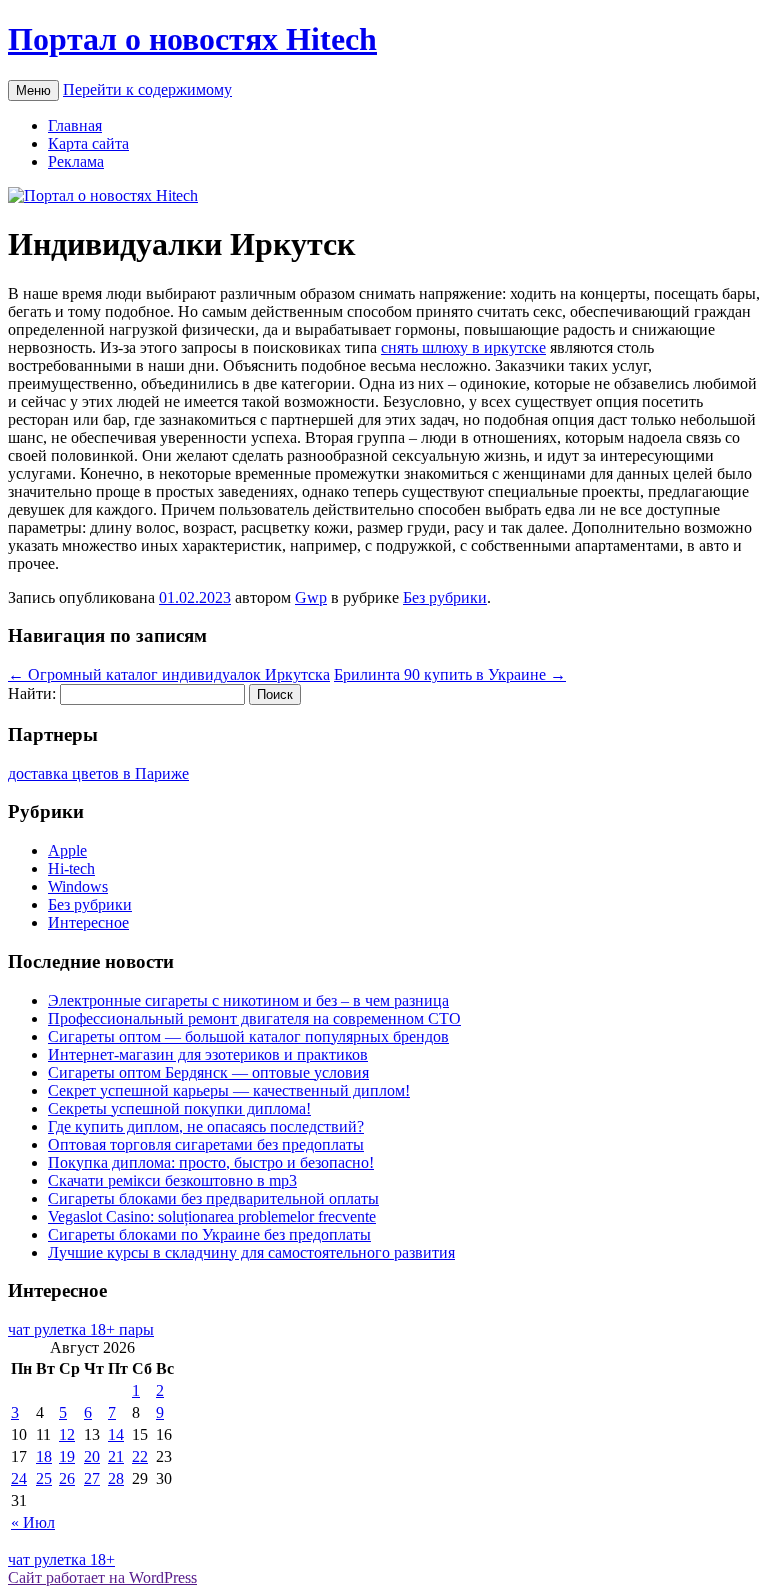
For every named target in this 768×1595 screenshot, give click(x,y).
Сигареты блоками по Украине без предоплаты (209, 1234)
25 (44, 1478)
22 (140, 1456)
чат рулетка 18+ (61, 1559)
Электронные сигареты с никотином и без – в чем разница (248, 1000)
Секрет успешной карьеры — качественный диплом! (229, 1090)
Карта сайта (88, 143)
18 (44, 1456)
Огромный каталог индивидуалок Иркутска (169, 674)
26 (67, 1478)
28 (116, 1478)
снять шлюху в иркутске (463, 347)
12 (67, 1434)
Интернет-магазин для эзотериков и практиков (208, 1054)
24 (19, 1478)
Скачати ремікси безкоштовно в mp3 (172, 1180)
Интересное (88, 922)
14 (116, 1434)
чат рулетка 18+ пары (81, 1329)
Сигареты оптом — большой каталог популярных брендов (248, 1036)
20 (92, 1456)
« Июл (33, 1522)
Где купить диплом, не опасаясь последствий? (206, 1126)
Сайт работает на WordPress (102, 1577)
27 (92, 1478)
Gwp (311, 597)
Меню (33, 90)
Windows (78, 886)
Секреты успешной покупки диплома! (179, 1108)
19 (67, 1456)
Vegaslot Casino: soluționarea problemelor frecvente (212, 1216)
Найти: (32, 693)
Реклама (76, 161)
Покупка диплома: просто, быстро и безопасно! (211, 1162)
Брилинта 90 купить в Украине (450, 674)
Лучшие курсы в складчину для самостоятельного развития (251, 1252)
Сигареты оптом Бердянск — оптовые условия (208, 1072)
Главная (75, 125)
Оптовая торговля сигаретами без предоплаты (206, 1144)
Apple (67, 850)
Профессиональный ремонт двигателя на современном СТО (254, 1018)
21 (116, 1456)
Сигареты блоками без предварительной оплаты (213, 1198)
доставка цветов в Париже (98, 773)
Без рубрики (445, 597)
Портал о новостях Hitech (192, 39)
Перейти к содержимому (147, 89)
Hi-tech (71, 868)
